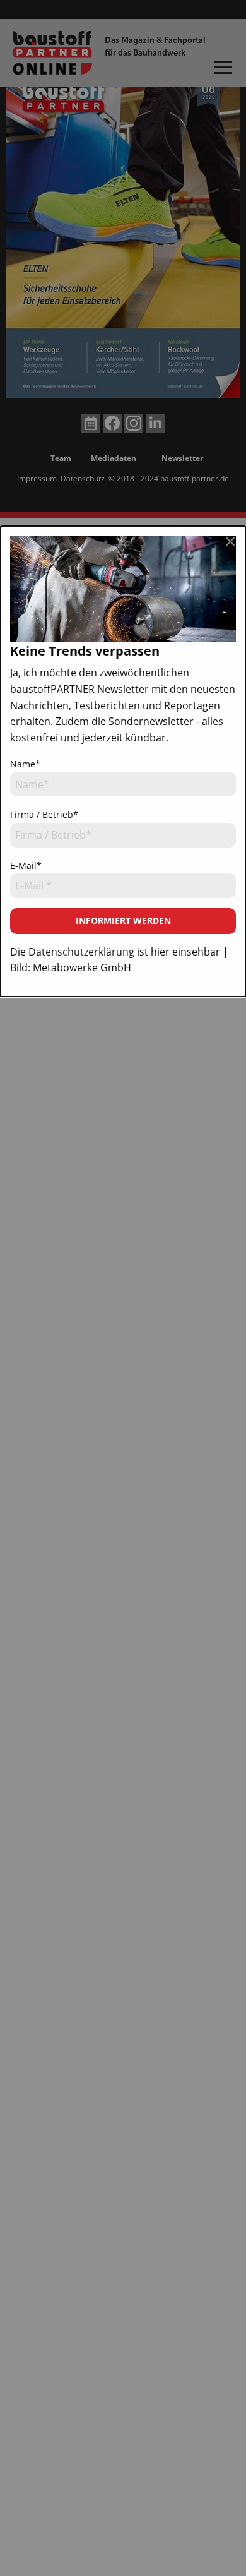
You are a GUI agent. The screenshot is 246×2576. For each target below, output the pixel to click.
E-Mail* (26, 866)
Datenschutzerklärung (81, 952)
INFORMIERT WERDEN (123, 920)
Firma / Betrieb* (44, 814)
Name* (25, 764)
